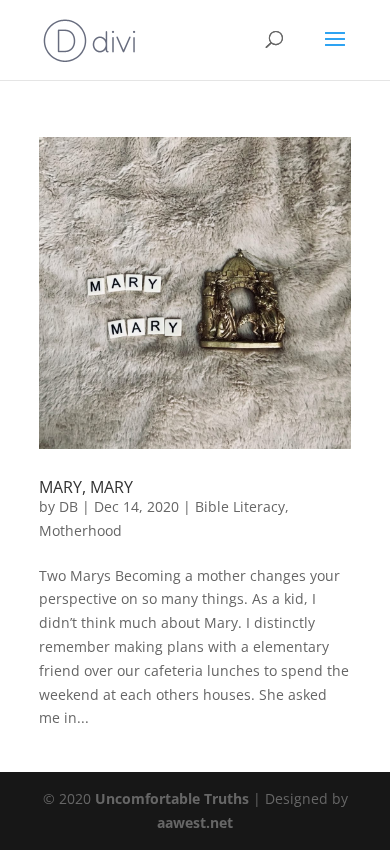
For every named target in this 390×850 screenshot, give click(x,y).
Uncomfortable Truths (174, 798)
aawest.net (195, 822)
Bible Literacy (240, 506)
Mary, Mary (86, 487)
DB (68, 506)
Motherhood (80, 530)
